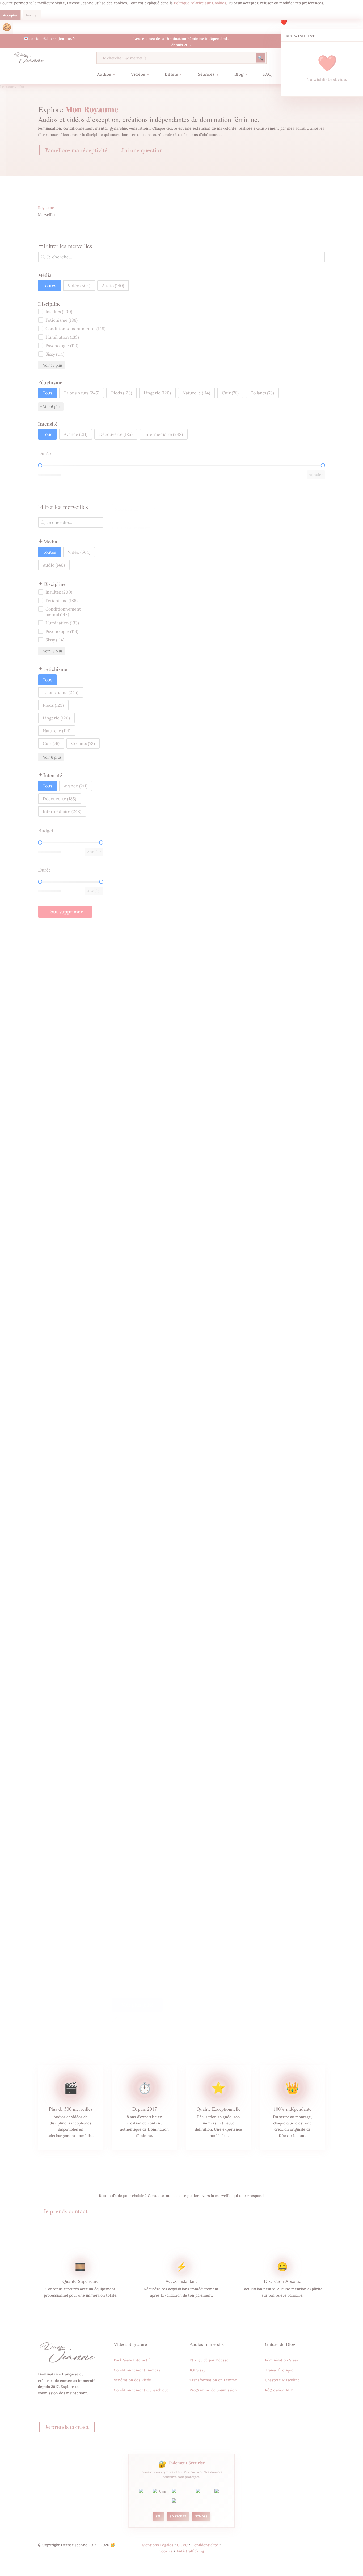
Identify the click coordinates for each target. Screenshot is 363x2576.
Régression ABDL (280, 2390)
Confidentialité (205, 2545)
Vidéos (140, 74)
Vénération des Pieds (132, 2380)
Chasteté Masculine (282, 2380)
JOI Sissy (197, 2370)
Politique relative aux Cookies (200, 3)
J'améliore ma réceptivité (76, 150)
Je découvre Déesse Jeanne (66, 2413)
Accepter (10, 15)
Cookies (7, 27)
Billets (173, 74)
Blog (241, 74)
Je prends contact (66, 2211)
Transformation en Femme (213, 2380)
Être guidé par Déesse (209, 2360)
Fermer (32, 15)
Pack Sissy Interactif (132, 2360)
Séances (208, 74)
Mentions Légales (158, 2545)
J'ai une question (142, 150)
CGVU (182, 2545)
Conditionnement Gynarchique (141, 2390)
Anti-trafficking (190, 2551)
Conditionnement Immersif (138, 2370)
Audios (106, 74)
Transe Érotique (279, 2370)
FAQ (267, 74)
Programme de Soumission (213, 2390)
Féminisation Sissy (282, 2360)
